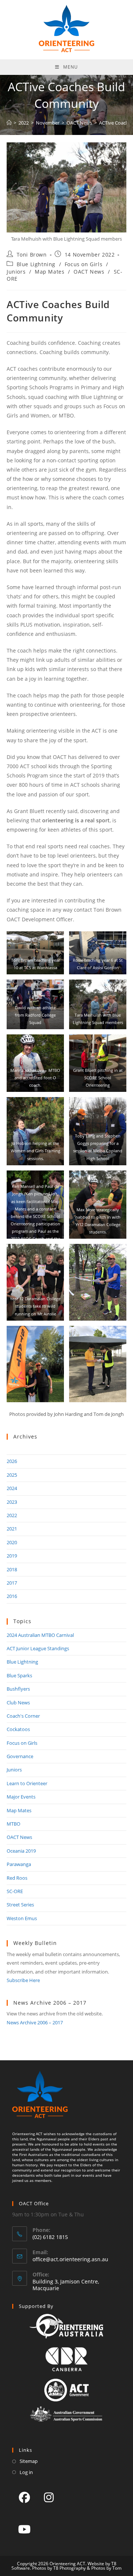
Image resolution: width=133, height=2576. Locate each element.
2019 (12, 1556)
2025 (12, 1475)
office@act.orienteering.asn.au (70, 2259)
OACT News (89, 272)
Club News (18, 1703)
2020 (12, 1542)
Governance (20, 1756)
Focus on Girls (83, 264)
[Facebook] (24, 2497)
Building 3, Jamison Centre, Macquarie (66, 2285)
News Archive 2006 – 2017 (35, 2022)
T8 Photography (69, 2568)
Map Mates (50, 272)
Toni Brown (32, 255)
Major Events (21, 1797)
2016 (12, 1596)
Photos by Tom (106, 2568)
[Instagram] (49, 2497)
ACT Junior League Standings (38, 1648)
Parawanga (19, 1864)
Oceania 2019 (21, 1851)
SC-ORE (15, 1891)
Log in (26, 2472)
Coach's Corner (23, 1716)
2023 (12, 1502)
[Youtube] (24, 2529)
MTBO (13, 1824)
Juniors (16, 272)
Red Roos (17, 1878)
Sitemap (29, 2461)
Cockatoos (18, 1729)
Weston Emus (22, 1918)
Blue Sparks (19, 1675)
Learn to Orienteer (27, 1783)
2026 (12, 1461)
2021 (12, 1529)
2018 (12, 1569)
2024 (12, 1488)
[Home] (9, 123)
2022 (12, 1515)
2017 (12, 1583)
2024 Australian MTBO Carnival (40, 1635)
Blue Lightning (36, 264)
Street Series (20, 1905)
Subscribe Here (23, 1980)
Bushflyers (18, 1689)
